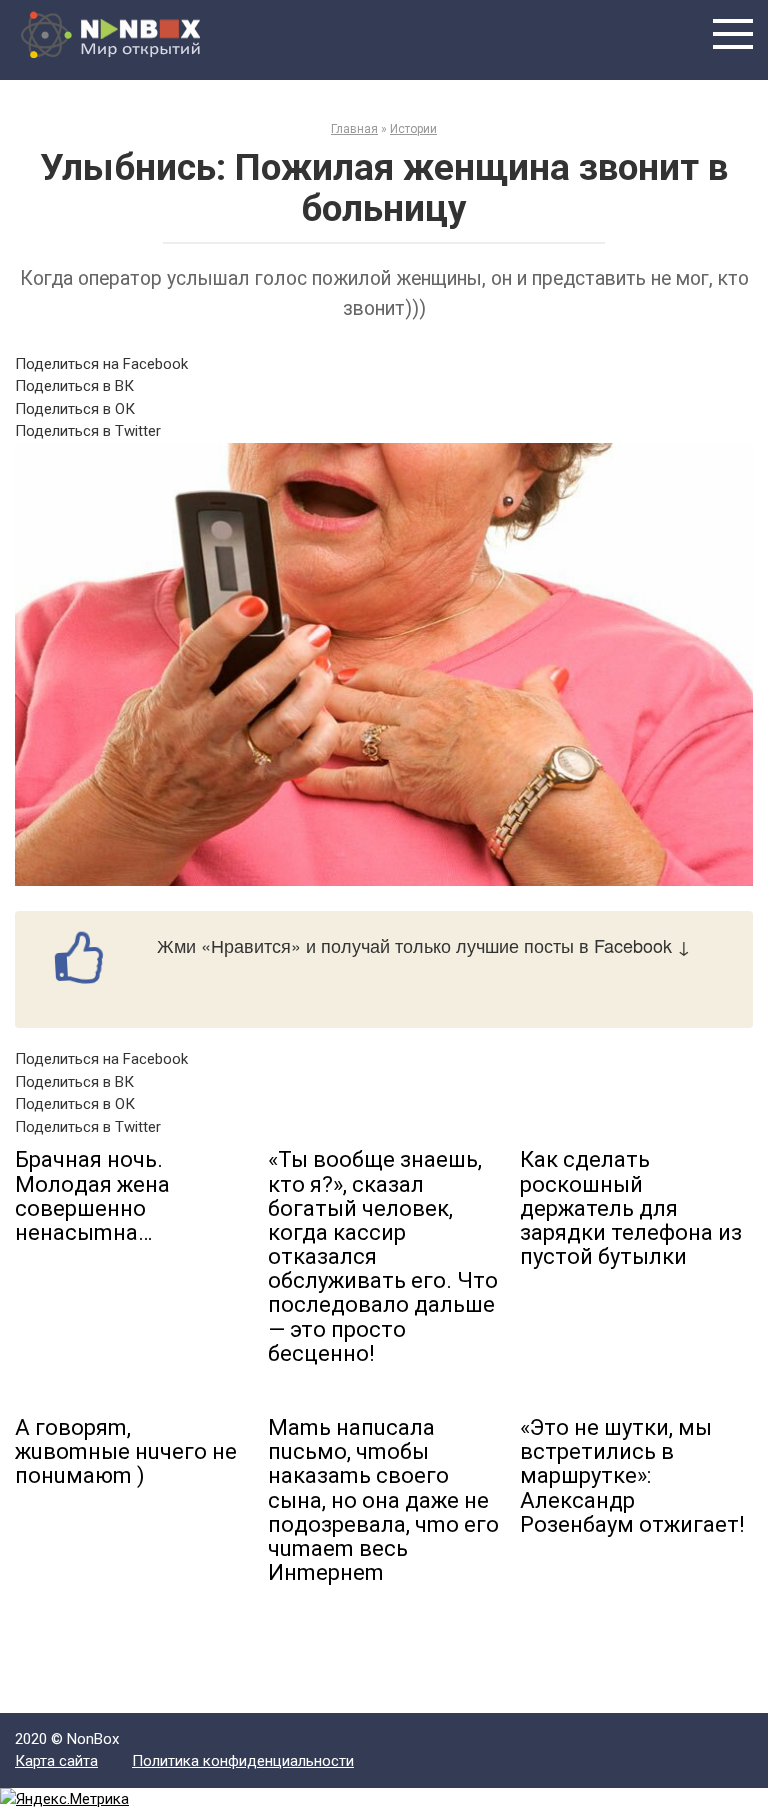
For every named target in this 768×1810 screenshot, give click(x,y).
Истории (413, 129)
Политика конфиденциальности (243, 1761)
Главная (354, 129)
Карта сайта (56, 1761)
